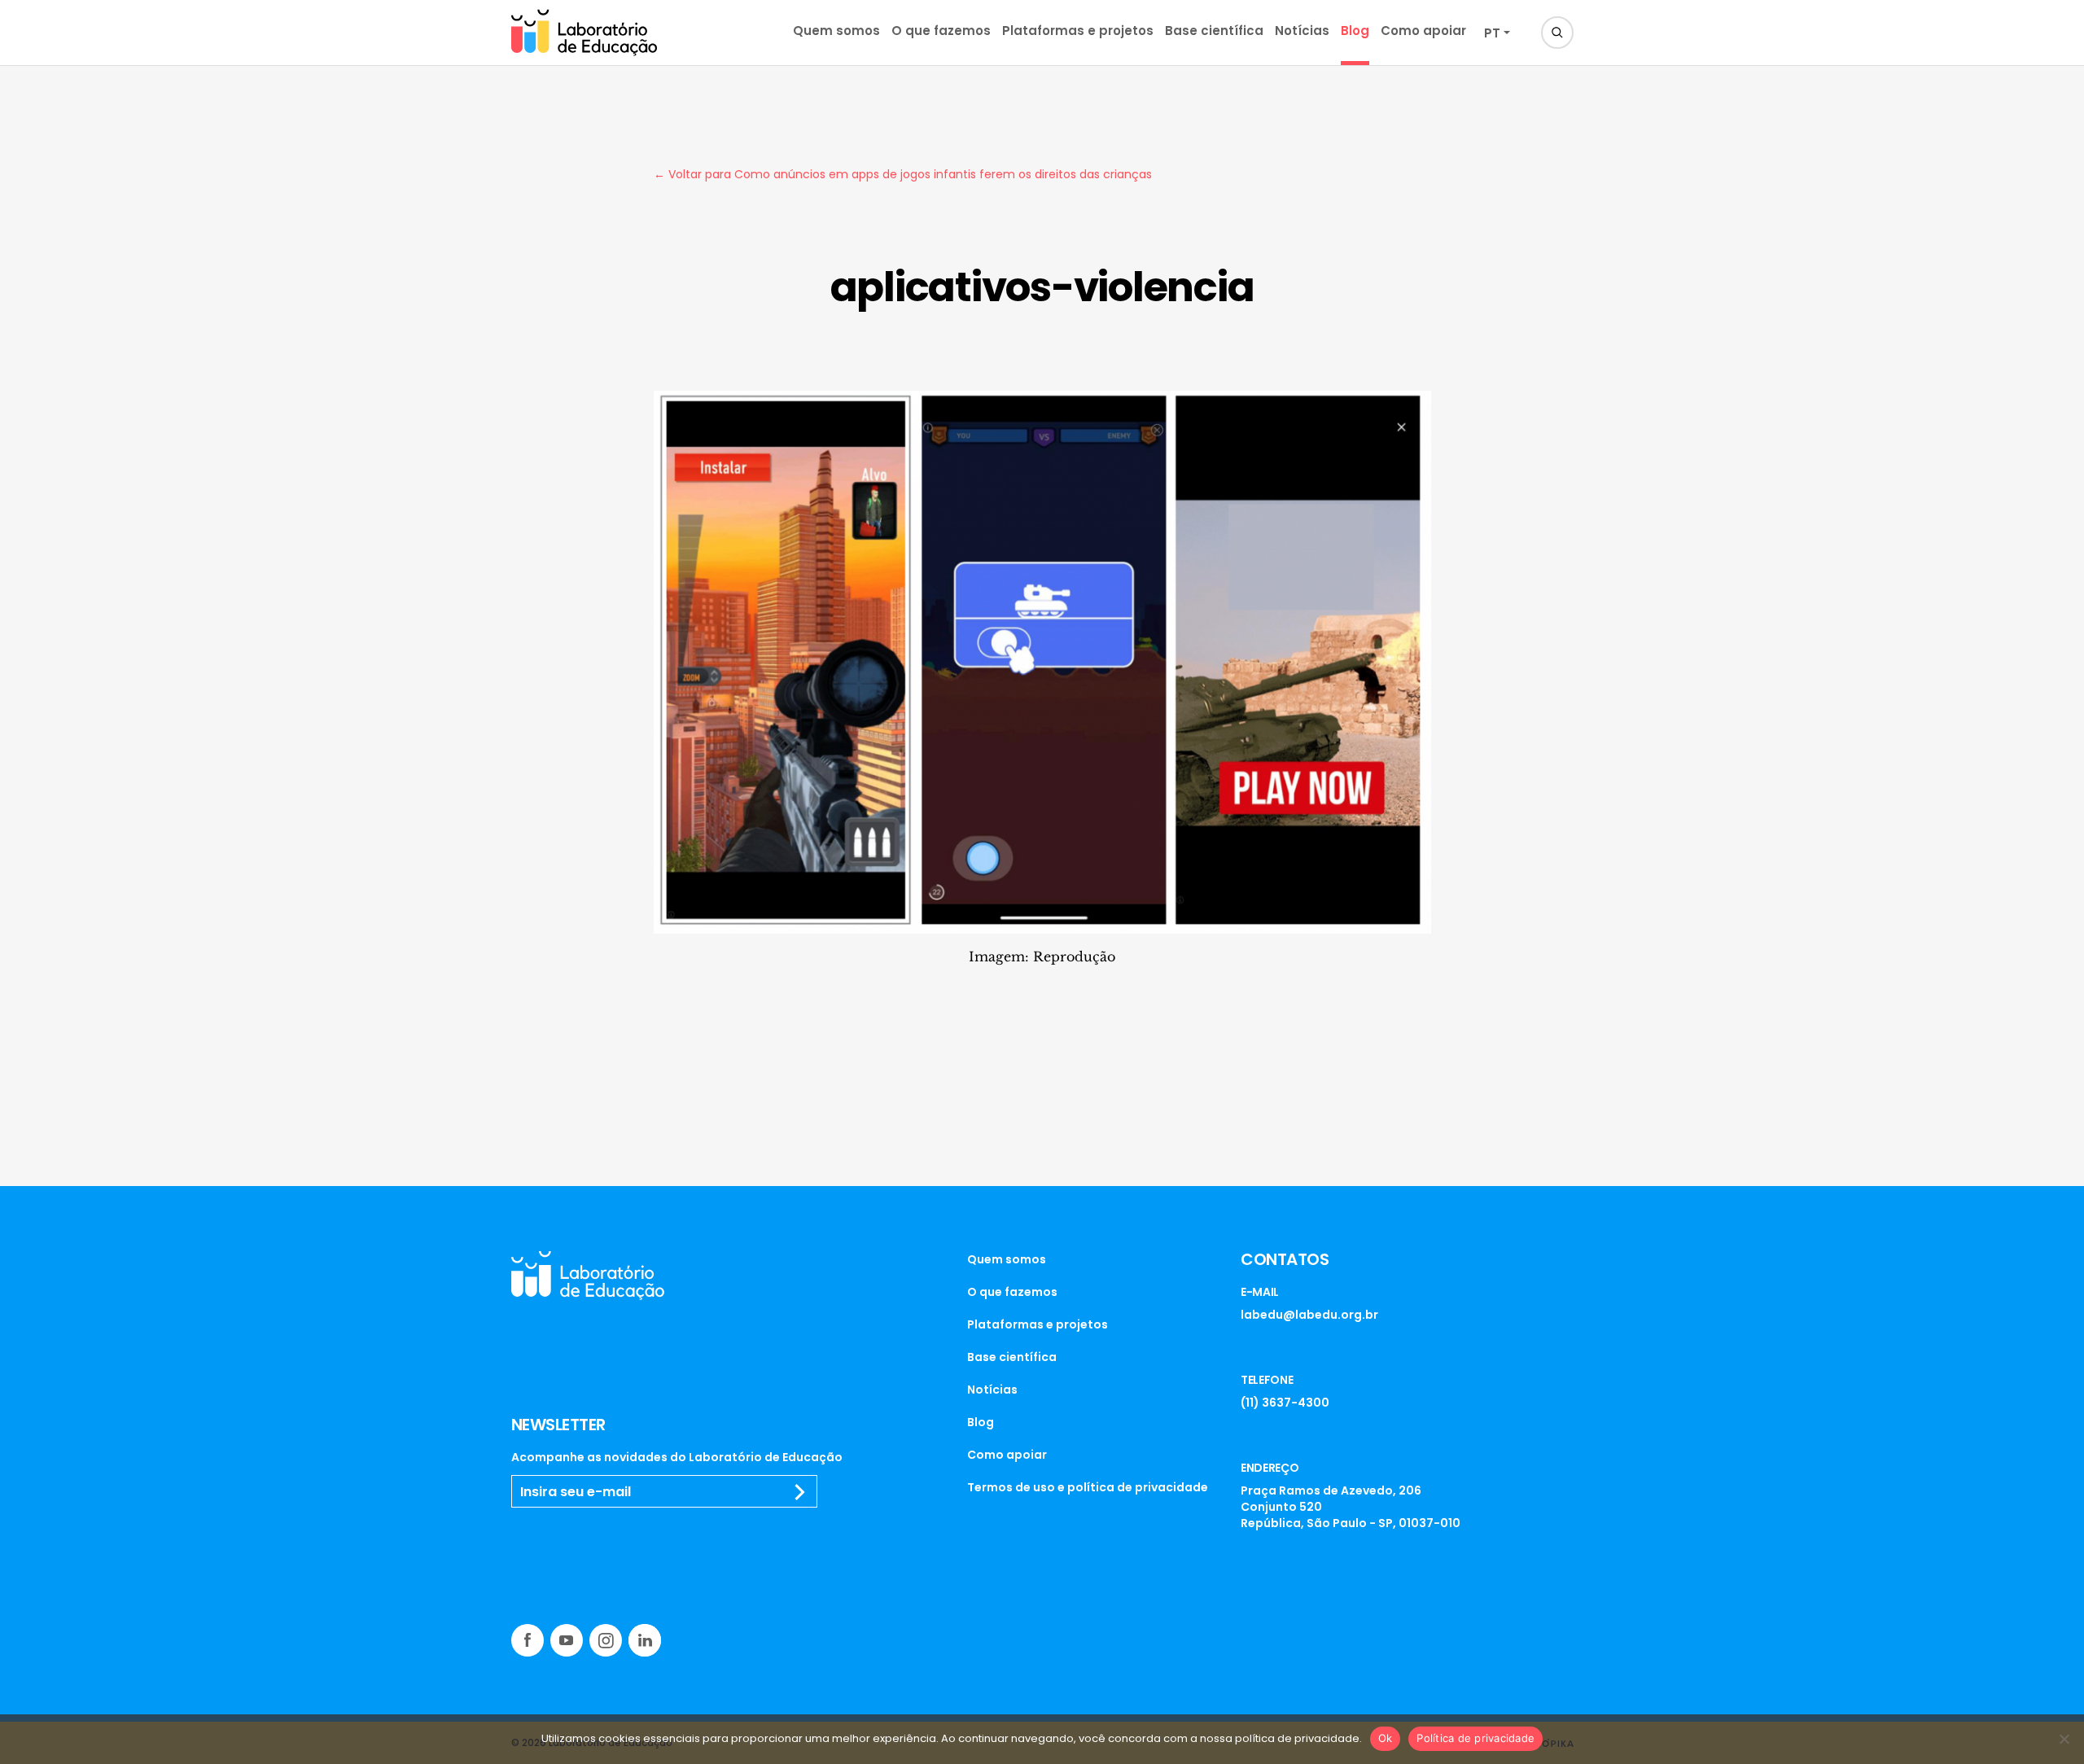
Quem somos (836, 31)
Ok (1386, 1738)
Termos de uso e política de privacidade (1088, 1487)
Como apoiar (1423, 31)
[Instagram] (606, 1640)
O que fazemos (941, 31)
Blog (1355, 31)
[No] (2064, 1739)
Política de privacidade (1475, 1738)
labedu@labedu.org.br (1309, 1315)
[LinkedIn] (645, 1640)
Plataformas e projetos (1078, 31)
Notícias (1302, 31)
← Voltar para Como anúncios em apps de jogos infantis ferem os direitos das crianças (903, 174)
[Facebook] (528, 1640)
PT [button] (1492, 33)
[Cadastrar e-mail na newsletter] (800, 1492)
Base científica (1214, 31)
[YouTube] (567, 1640)
